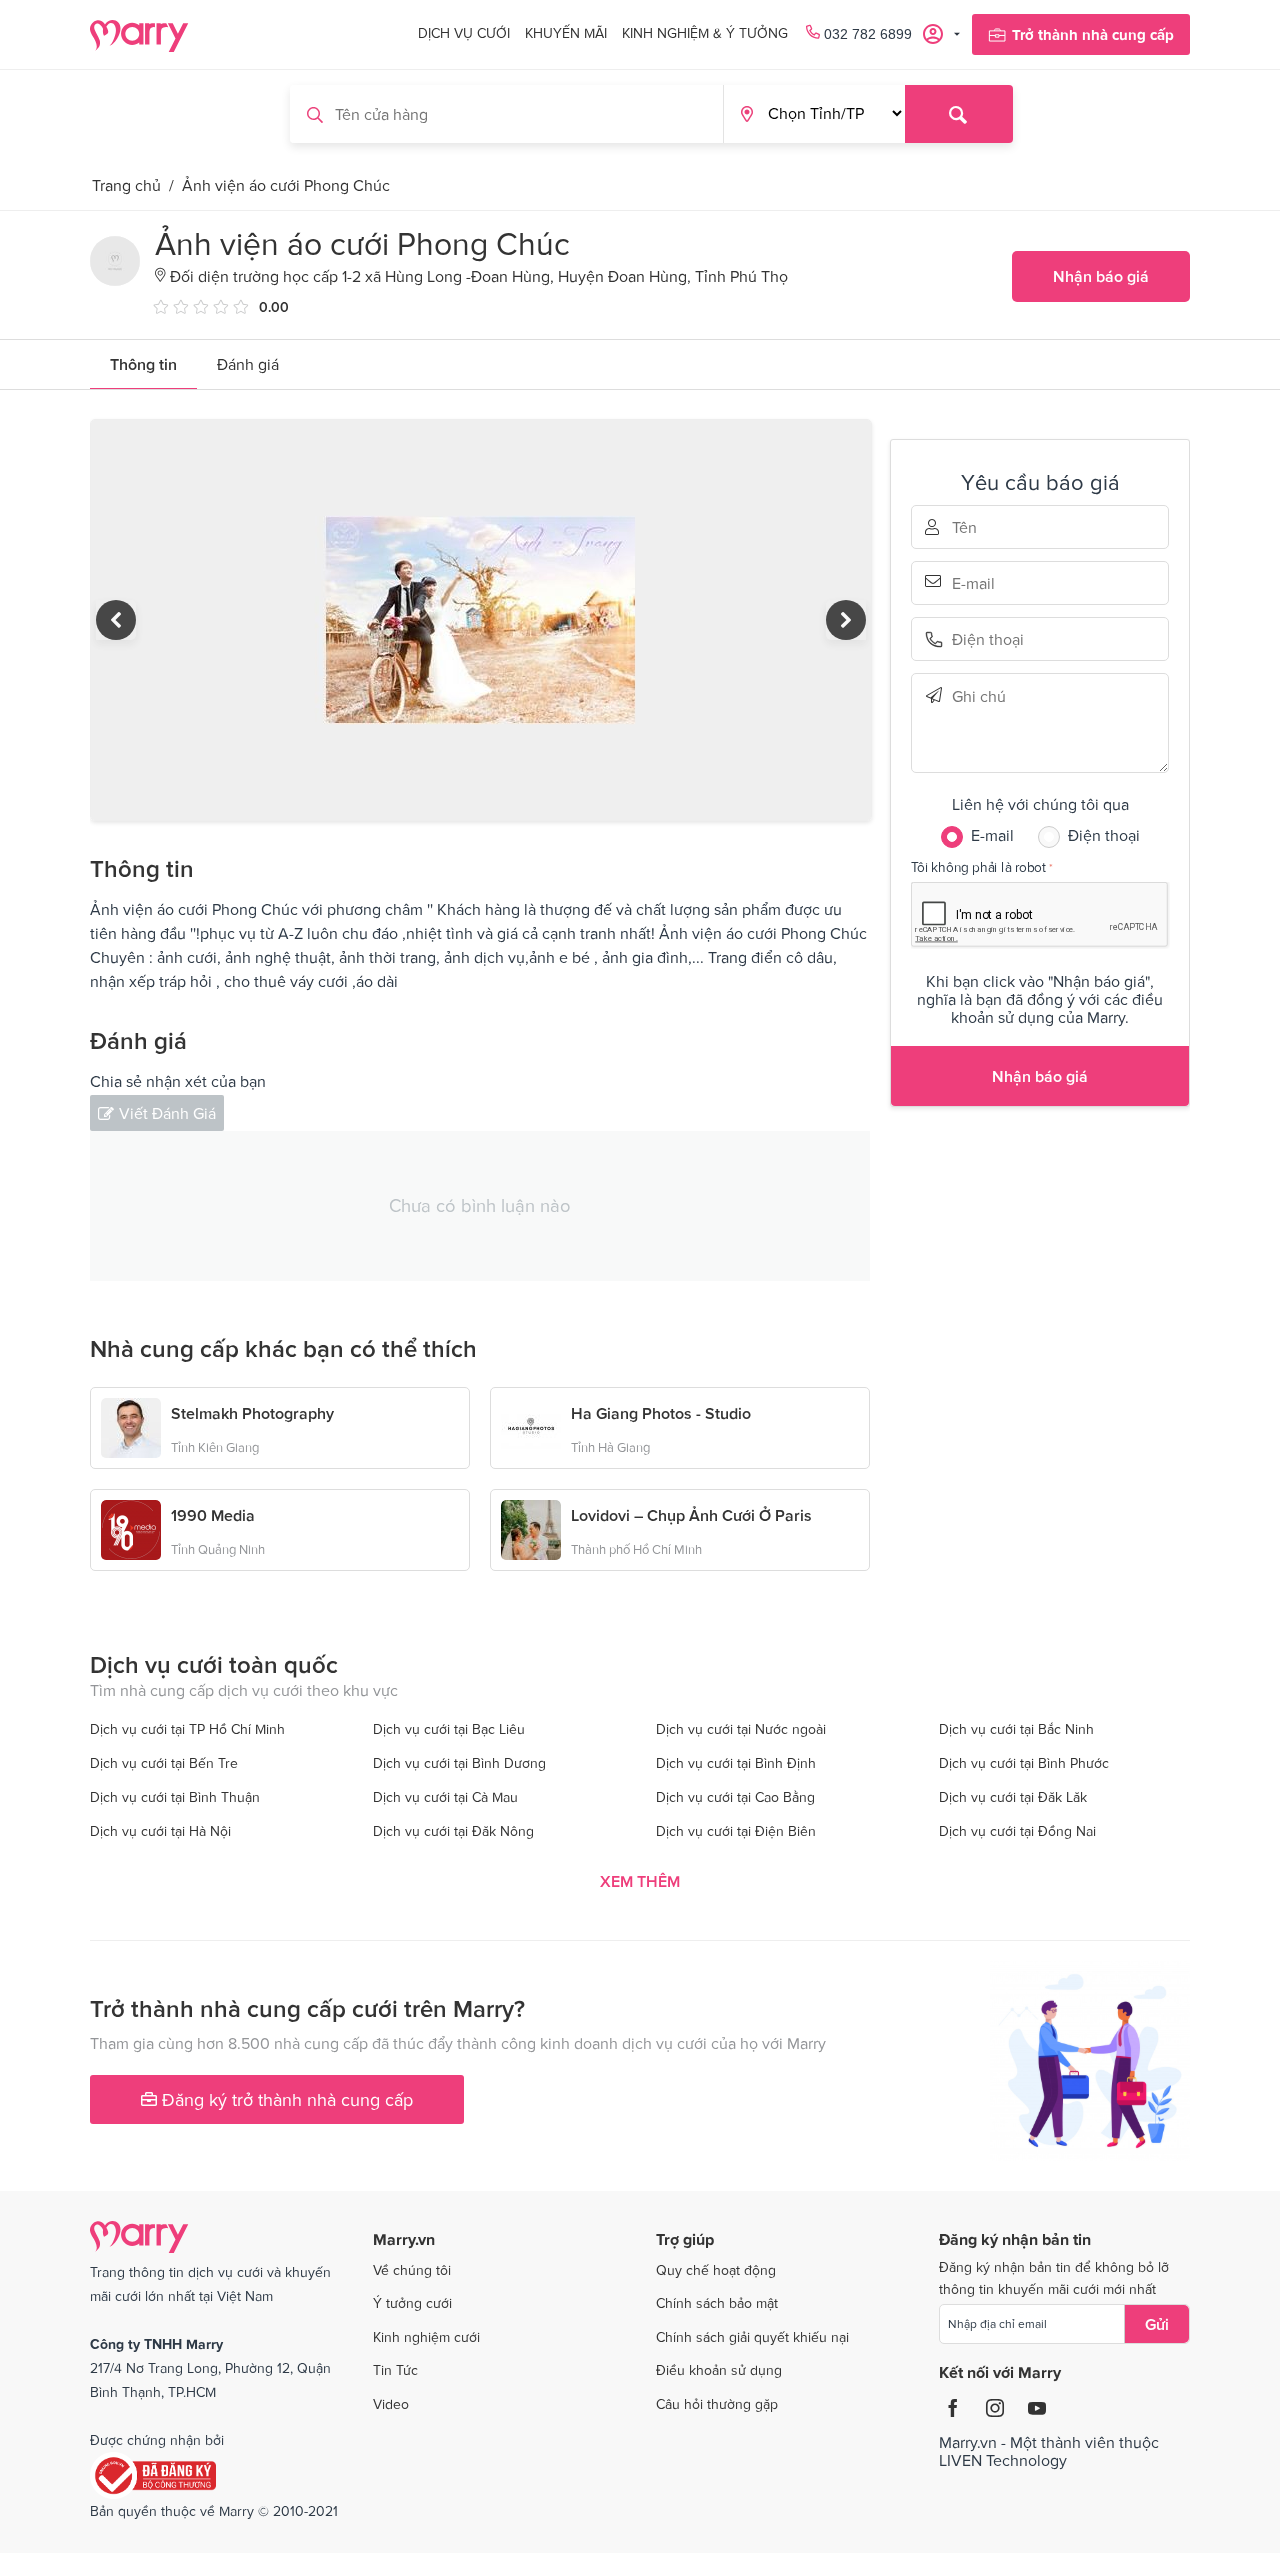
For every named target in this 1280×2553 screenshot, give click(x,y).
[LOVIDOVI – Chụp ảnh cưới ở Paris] (531, 1528)
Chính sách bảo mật (717, 2303)
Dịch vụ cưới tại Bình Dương (459, 1763)
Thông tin (143, 364)
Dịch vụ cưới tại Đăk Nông (453, 1831)
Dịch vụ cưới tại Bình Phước (1024, 1763)
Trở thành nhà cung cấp (1093, 34)
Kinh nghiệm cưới (426, 2337)
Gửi (1157, 2324)
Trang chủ (126, 185)
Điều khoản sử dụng (719, 2370)
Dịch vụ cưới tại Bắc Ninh (1016, 1729)
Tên (980, 527)
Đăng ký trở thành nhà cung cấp (285, 2099)
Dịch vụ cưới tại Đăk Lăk (1013, 1797)
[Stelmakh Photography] (131, 1426)
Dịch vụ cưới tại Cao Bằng (735, 1797)
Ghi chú (980, 695)
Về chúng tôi (412, 2270)
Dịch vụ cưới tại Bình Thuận (175, 1797)
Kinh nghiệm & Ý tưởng (705, 33)
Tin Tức (395, 2370)
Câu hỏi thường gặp (717, 2404)
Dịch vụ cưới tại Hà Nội (160, 1831)
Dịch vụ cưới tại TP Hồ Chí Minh (187, 1729)
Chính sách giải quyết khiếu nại (752, 2337)
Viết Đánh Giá (167, 1113)
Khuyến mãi (566, 33)
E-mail (980, 581)
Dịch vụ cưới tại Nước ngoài (741, 1729)
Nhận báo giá (1101, 276)
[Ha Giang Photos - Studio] (531, 1426)
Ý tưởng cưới (412, 2303)
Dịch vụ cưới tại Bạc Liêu (449, 1729)
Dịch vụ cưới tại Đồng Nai (1017, 1831)
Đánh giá (248, 364)
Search (959, 114)
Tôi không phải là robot (978, 866)
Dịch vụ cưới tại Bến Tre (164, 1763)
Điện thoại (980, 639)
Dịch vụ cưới (464, 33)
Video (391, 2404)
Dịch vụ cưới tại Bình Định (736, 1763)
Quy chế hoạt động (716, 2270)
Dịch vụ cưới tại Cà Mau (445, 1797)
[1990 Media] (131, 1528)
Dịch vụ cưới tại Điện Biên (736, 1831)
